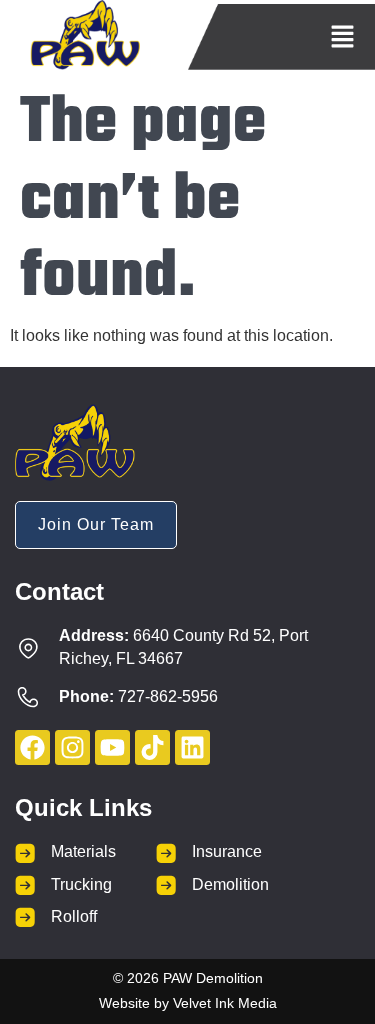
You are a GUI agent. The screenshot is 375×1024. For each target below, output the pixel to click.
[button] (342, 38)
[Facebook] (32, 747)
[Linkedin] (192, 747)
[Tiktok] (152, 747)
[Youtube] (112, 747)
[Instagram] (72, 747)
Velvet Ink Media (225, 1003)
